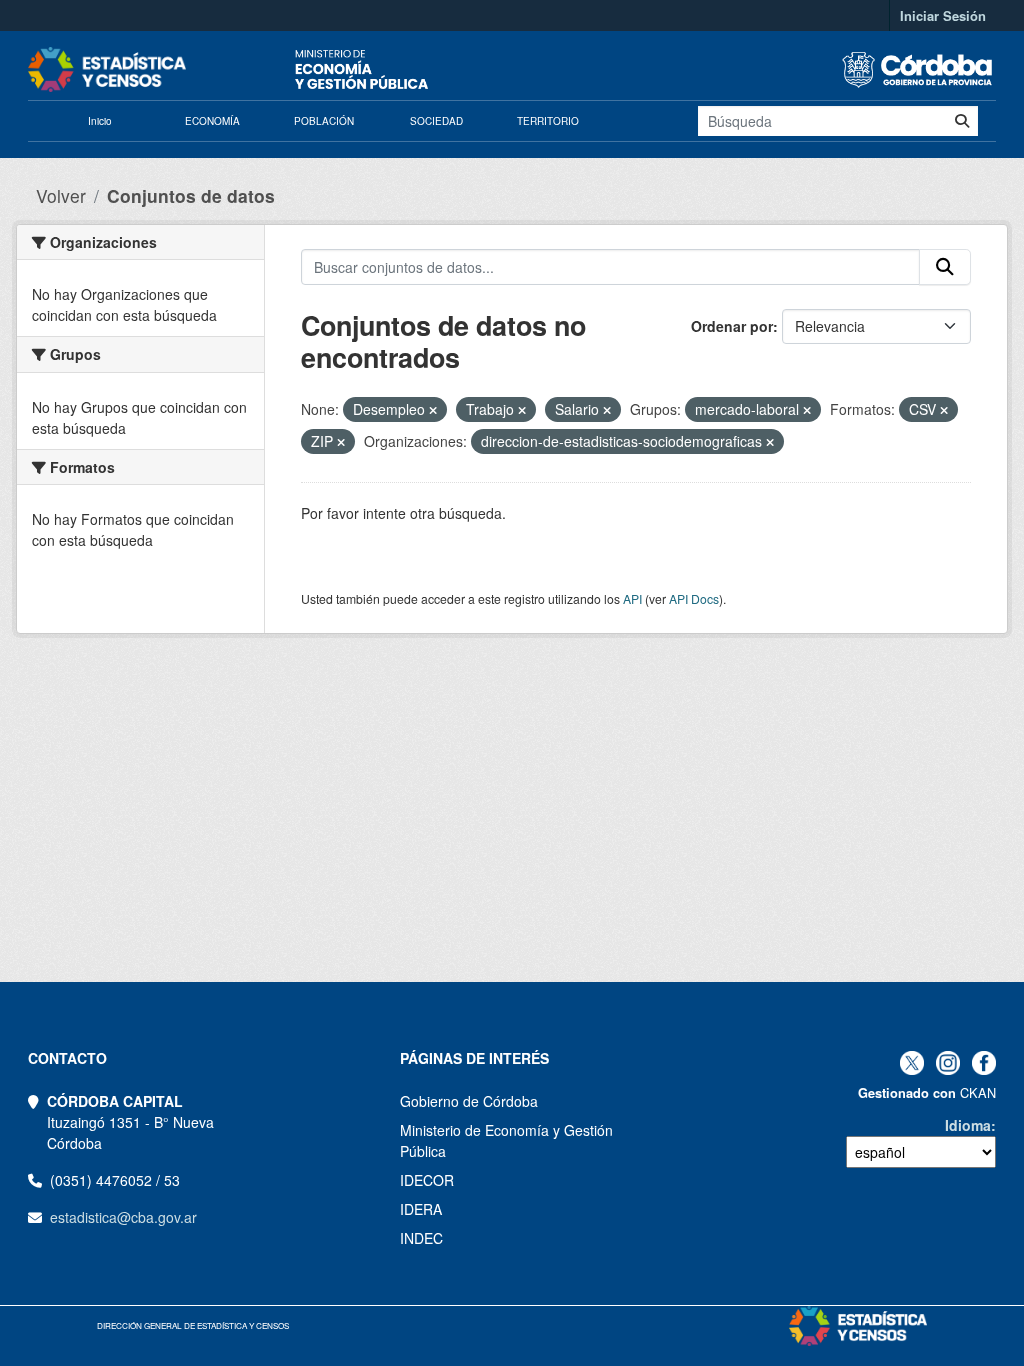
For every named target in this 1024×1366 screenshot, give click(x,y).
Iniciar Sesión (943, 15)
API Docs (694, 598)
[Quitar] (433, 410)
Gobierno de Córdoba (469, 1101)
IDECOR (427, 1180)
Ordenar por (732, 326)
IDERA (421, 1209)
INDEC (421, 1238)
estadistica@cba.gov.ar (123, 1217)
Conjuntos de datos (191, 195)
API (632, 598)
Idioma (968, 1125)
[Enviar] (962, 121)
